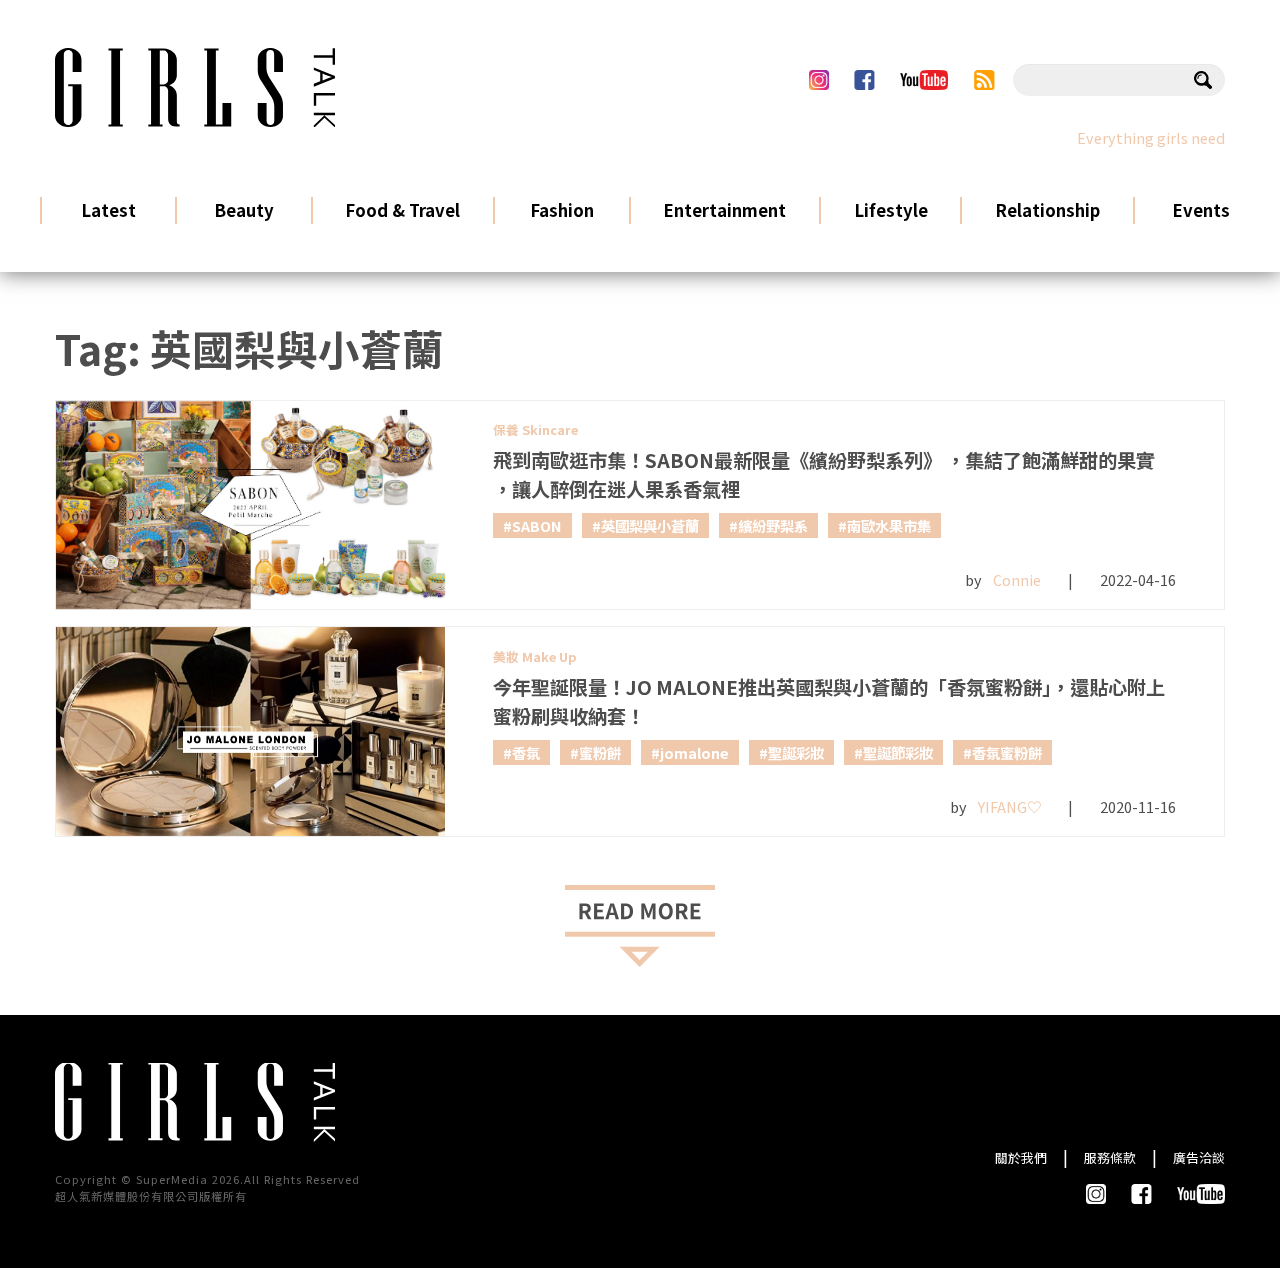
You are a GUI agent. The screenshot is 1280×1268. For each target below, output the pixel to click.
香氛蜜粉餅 (1007, 752)
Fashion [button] (562, 209)
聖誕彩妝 (796, 752)
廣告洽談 (1199, 1157)
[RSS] (984, 80)
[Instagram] (819, 80)
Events (1201, 209)
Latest (109, 209)
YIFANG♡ (1009, 806)
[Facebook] (864, 80)
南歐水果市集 (889, 525)
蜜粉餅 (600, 752)
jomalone (694, 752)
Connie (1017, 579)
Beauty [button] (244, 209)
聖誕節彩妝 (898, 752)
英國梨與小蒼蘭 (650, 525)
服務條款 (1110, 1157)
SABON (537, 525)
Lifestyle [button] (891, 209)
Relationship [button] (1047, 209)
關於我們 (1021, 1157)
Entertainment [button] (724, 209)
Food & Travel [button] (402, 209)
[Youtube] (923, 80)
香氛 (526, 752)
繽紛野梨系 (773, 525)
